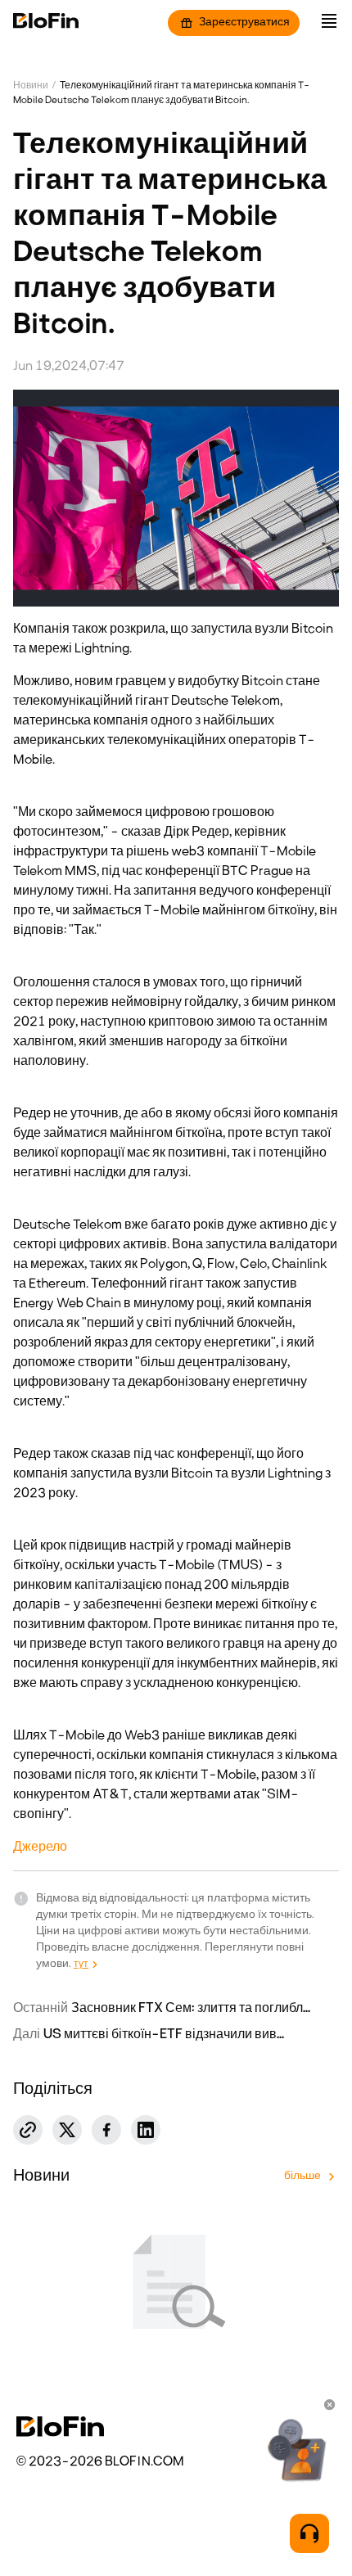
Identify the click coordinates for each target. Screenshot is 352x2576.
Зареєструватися (244, 23)
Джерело (40, 1847)
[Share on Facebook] (106, 2130)
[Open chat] (309, 2533)
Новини (31, 86)
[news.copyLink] (28, 2130)
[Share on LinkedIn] (146, 2130)
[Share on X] (67, 2130)
